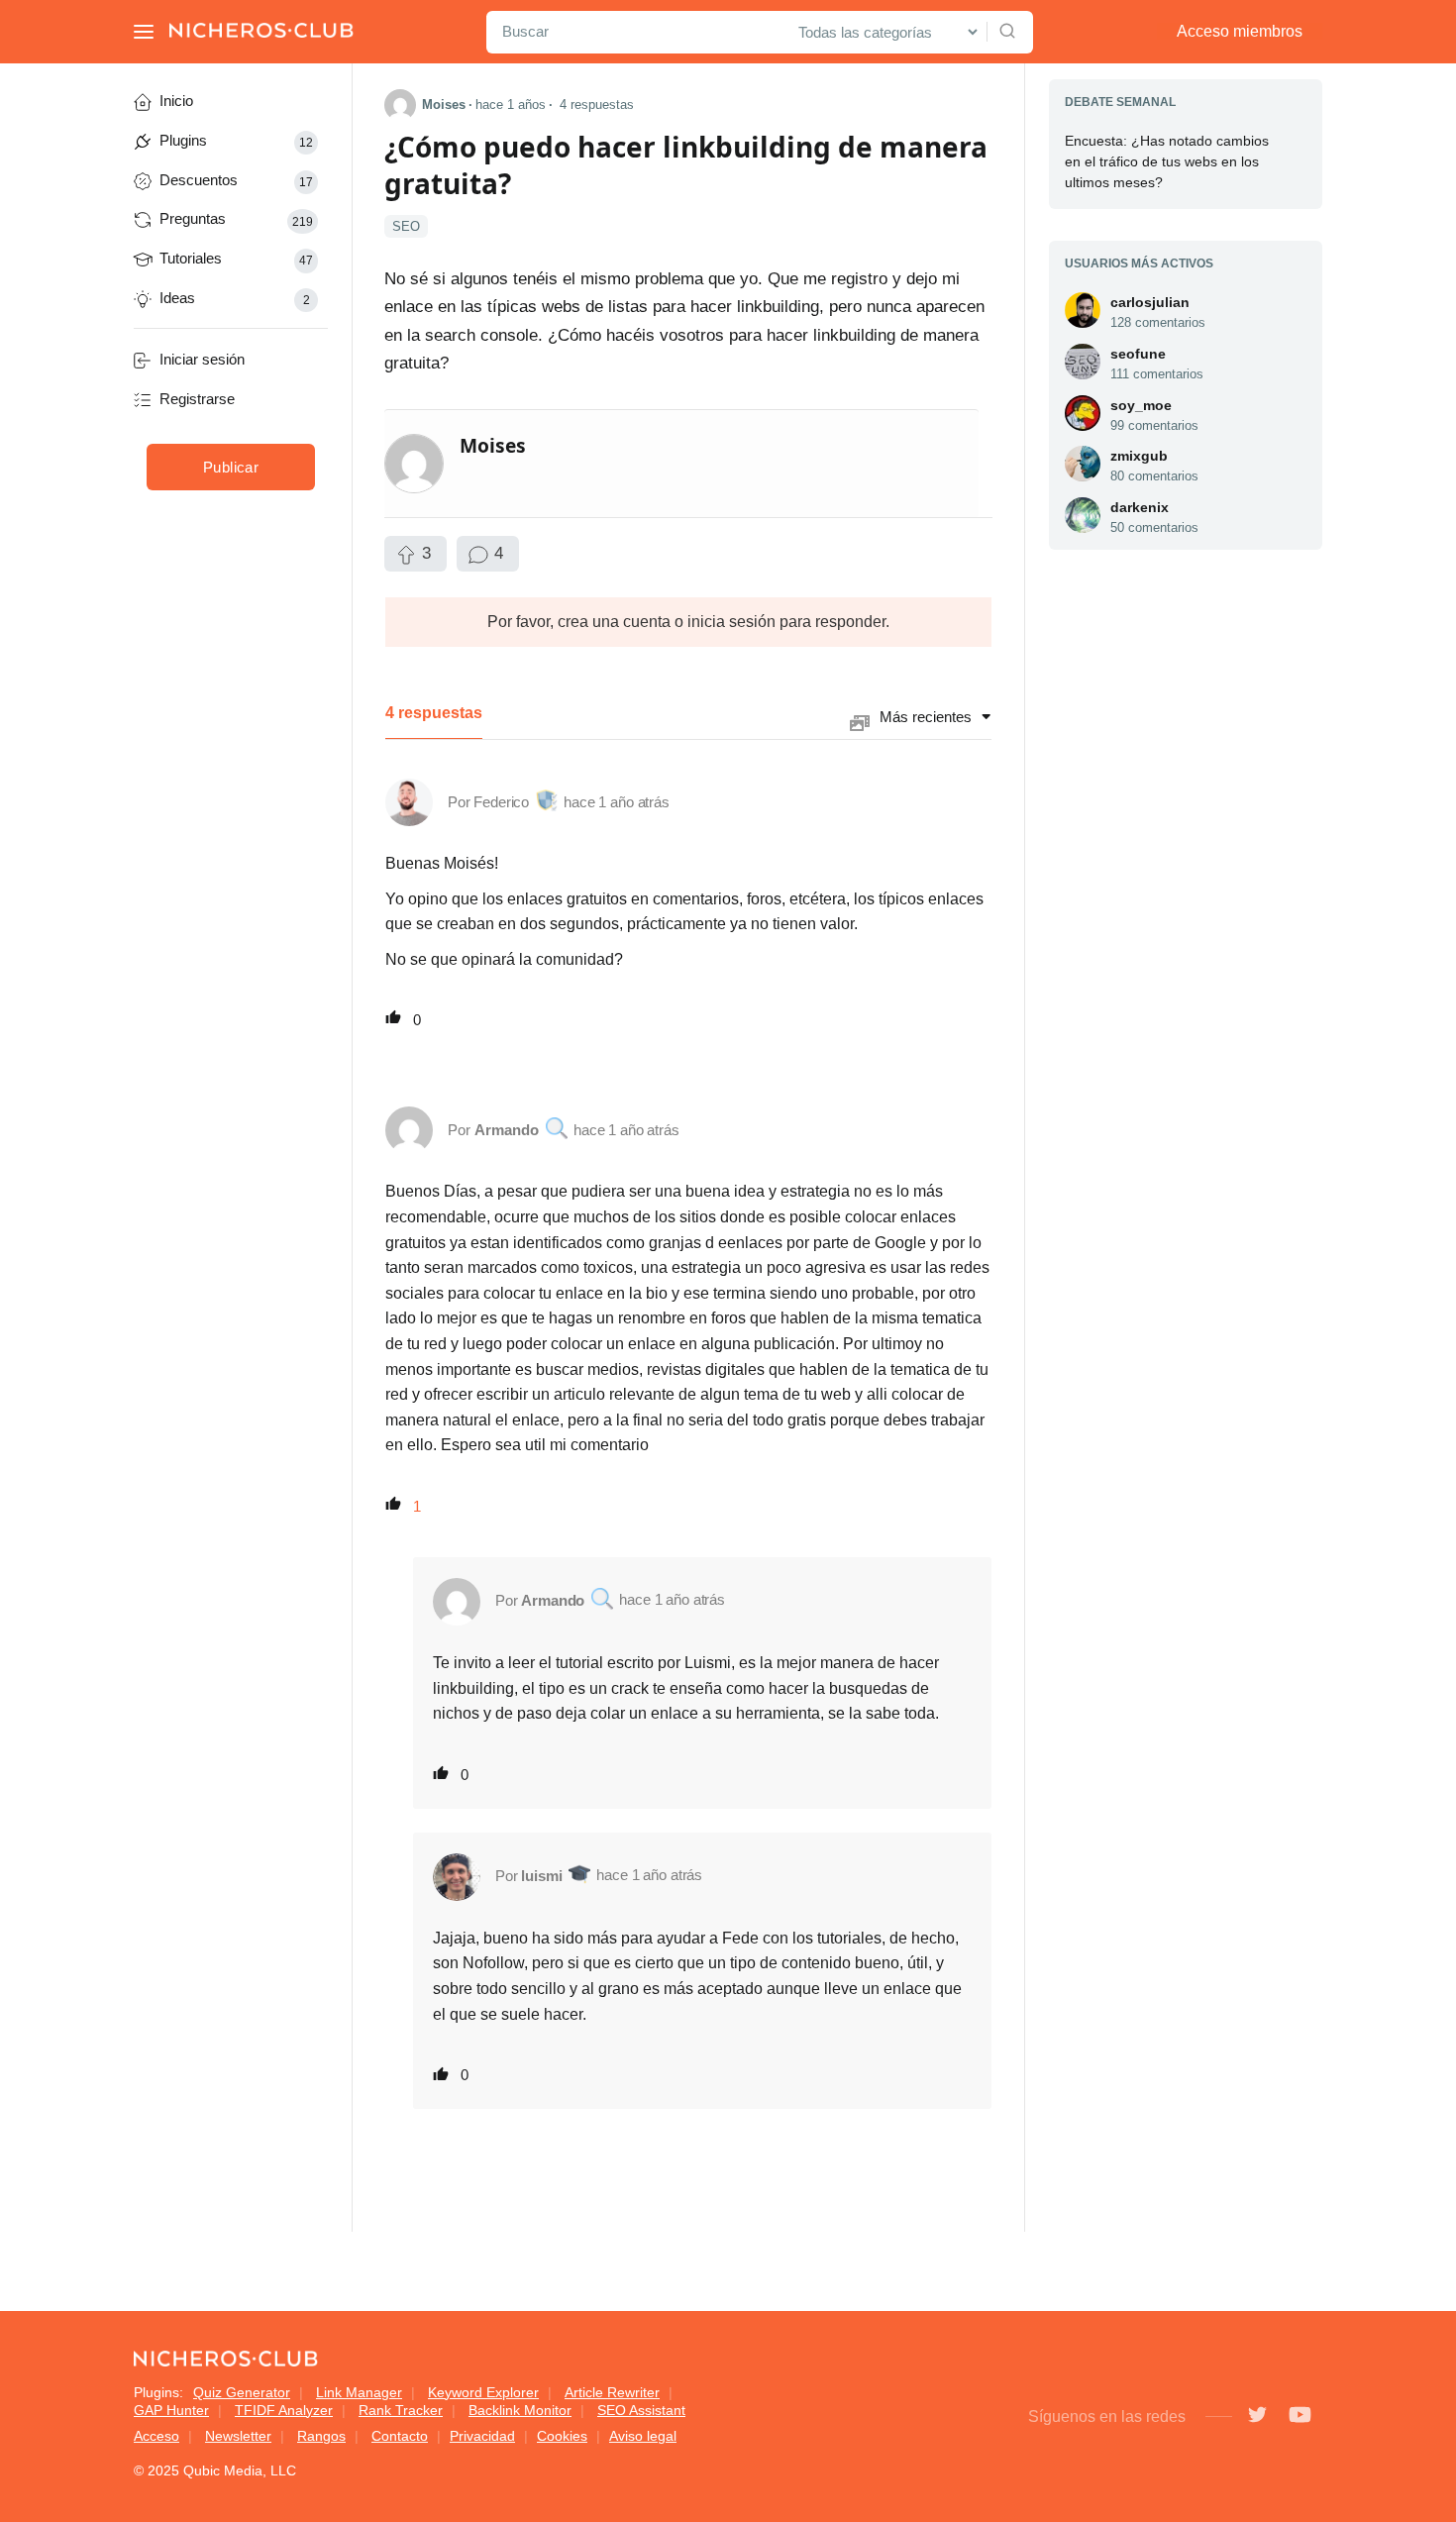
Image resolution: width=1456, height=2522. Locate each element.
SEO (406, 226)
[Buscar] (1007, 32)
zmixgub (1139, 456)
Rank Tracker (401, 2410)
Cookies (562, 2436)
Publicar (231, 467)
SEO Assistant (641, 2410)
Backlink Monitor (520, 2410)
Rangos (321, 2436)
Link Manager (359, 2392)
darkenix (1140, 507)
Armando (507, 1130)
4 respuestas (597, 105)
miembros (1240, 31)
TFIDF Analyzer (284, 2410)
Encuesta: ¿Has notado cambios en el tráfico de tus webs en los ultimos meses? (1167, 161)
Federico (501, 802)
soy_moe (1141, 405)
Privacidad (482, 2436)
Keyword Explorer (483, 2392)
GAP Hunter (171, 2410)
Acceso (156, 2436)
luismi (541, 1876)
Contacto (400, 2436)
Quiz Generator (242, 2392)
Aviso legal (643, 2436)
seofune (1138, 354)
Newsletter (238, 2436)
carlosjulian (1150, 302)
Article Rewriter (612, 2392)
